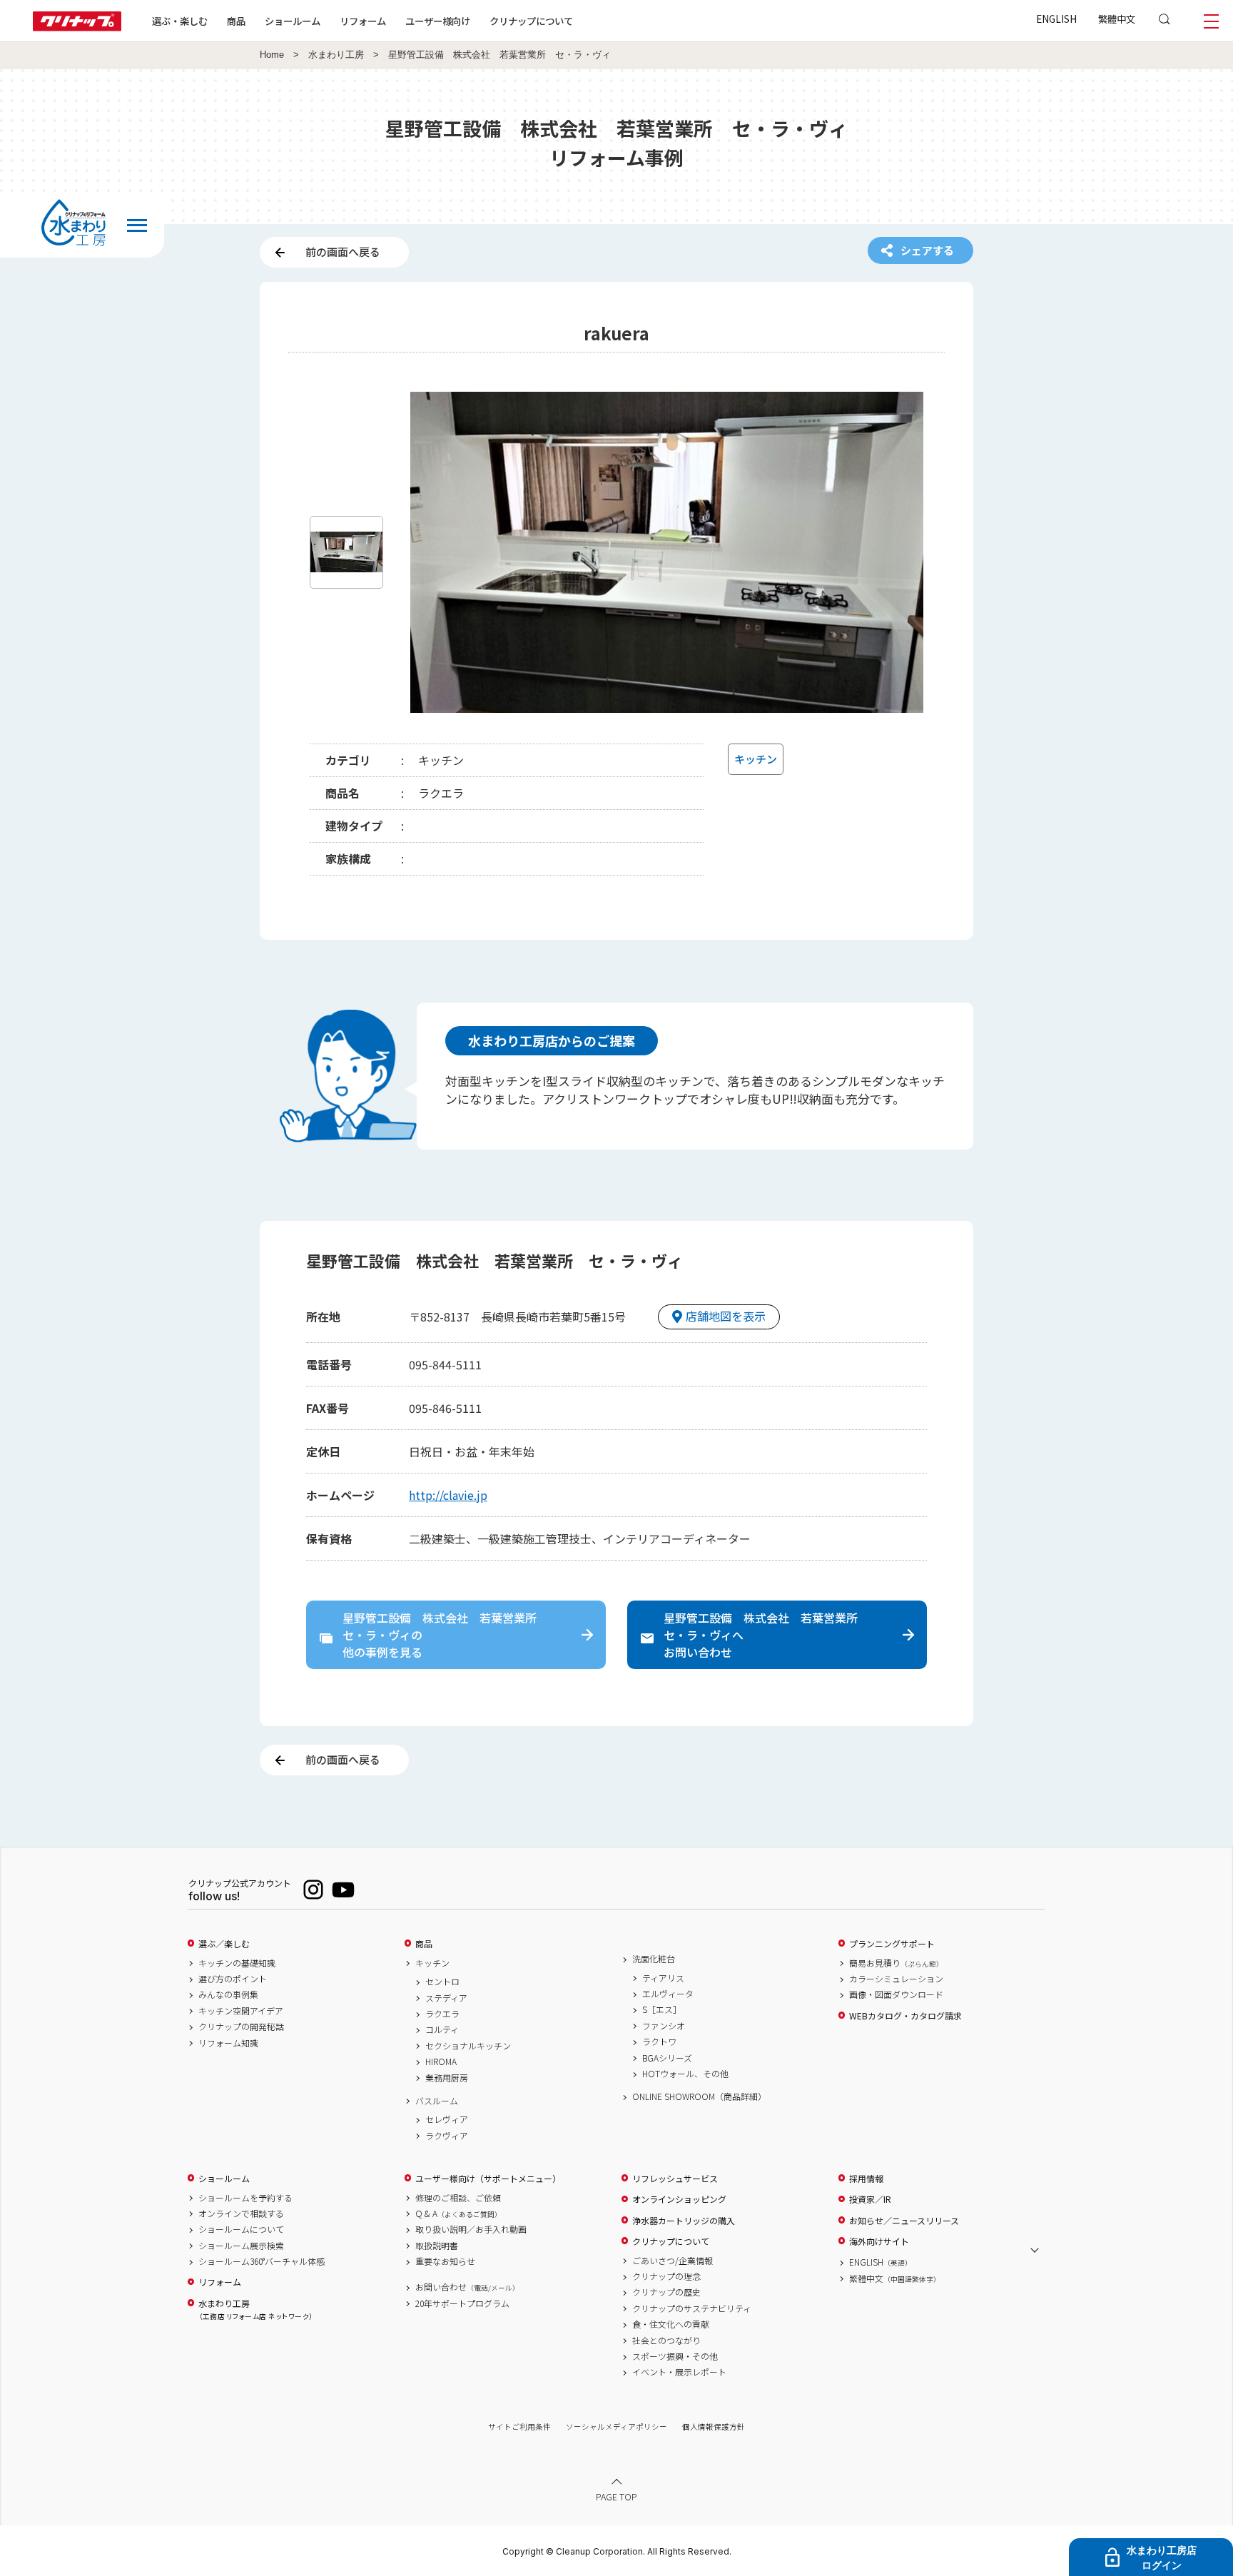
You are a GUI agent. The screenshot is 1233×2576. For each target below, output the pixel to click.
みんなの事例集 (228, 1994)
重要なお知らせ (445, 2261)
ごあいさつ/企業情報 (673, 2261)
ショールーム (293, 21)
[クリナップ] (77, 27)
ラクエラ (442, 2014)
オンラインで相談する (241, 2214)
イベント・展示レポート (679, 2372)
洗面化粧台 (654, 1959)
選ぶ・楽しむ (180, 21)
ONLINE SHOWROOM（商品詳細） (699, 2096)
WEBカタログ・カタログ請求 (905, 2016)
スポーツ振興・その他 (675, 2356)
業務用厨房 (447, 2078)
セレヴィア (447, 2119)
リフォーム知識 (228, 2043)
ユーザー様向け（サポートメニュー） (488, 2179)
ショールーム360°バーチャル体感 (262, 2261)
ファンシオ (664, 2026)
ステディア (446, 1998)
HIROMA (441, 2062)
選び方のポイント (233, 1979)
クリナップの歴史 (666, 2292)
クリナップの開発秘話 (241, 2027)
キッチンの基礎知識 (237, 1963)
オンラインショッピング (679, 2199)
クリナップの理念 (666, 2276)
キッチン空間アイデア (241, 2011)
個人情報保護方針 (714, 2427)
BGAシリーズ (667, 2058)
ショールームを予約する (245, 2198)
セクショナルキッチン (468, 2046)
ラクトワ (659, 2042)
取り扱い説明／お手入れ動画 (471, 2229)
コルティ (442, 2029)
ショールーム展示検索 (241, 2246)
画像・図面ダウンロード (896, 1994)
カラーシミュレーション (896, 1979)
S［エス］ (662, 2009)
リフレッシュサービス (675, 2179)
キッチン (432, 1963)
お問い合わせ (467, 2287)
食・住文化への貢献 (671, 2324)
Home (272, 55)
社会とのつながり (666, 2341)
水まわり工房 (336, 55)
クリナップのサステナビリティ (692, 2308)
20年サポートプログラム (462, 2303)
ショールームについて (241, 2229)
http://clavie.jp (448, 1495)
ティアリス (663, 1978)
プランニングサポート (892, 1944)
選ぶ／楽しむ (224, 1944)
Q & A (458, 2214)
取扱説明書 (437, 2246)
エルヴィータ (668, 1994)
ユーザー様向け (438, 21)
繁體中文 (1117, 19)
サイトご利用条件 (519, 2427)
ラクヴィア (447, 2136)
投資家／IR (870, 2199)
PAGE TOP (616, 2496)
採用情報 (866, 2179)
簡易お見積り (896, 1963)
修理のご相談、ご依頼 (458, 2198)
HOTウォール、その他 (685, 2074)
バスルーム (437, 2101)
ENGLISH (1056, 19)
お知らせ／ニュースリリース (904, 2221)
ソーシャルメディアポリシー (616, 2427)
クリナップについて (531, 21)
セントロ (442, 1982)
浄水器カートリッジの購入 (684, 2221)
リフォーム (363, 21)
